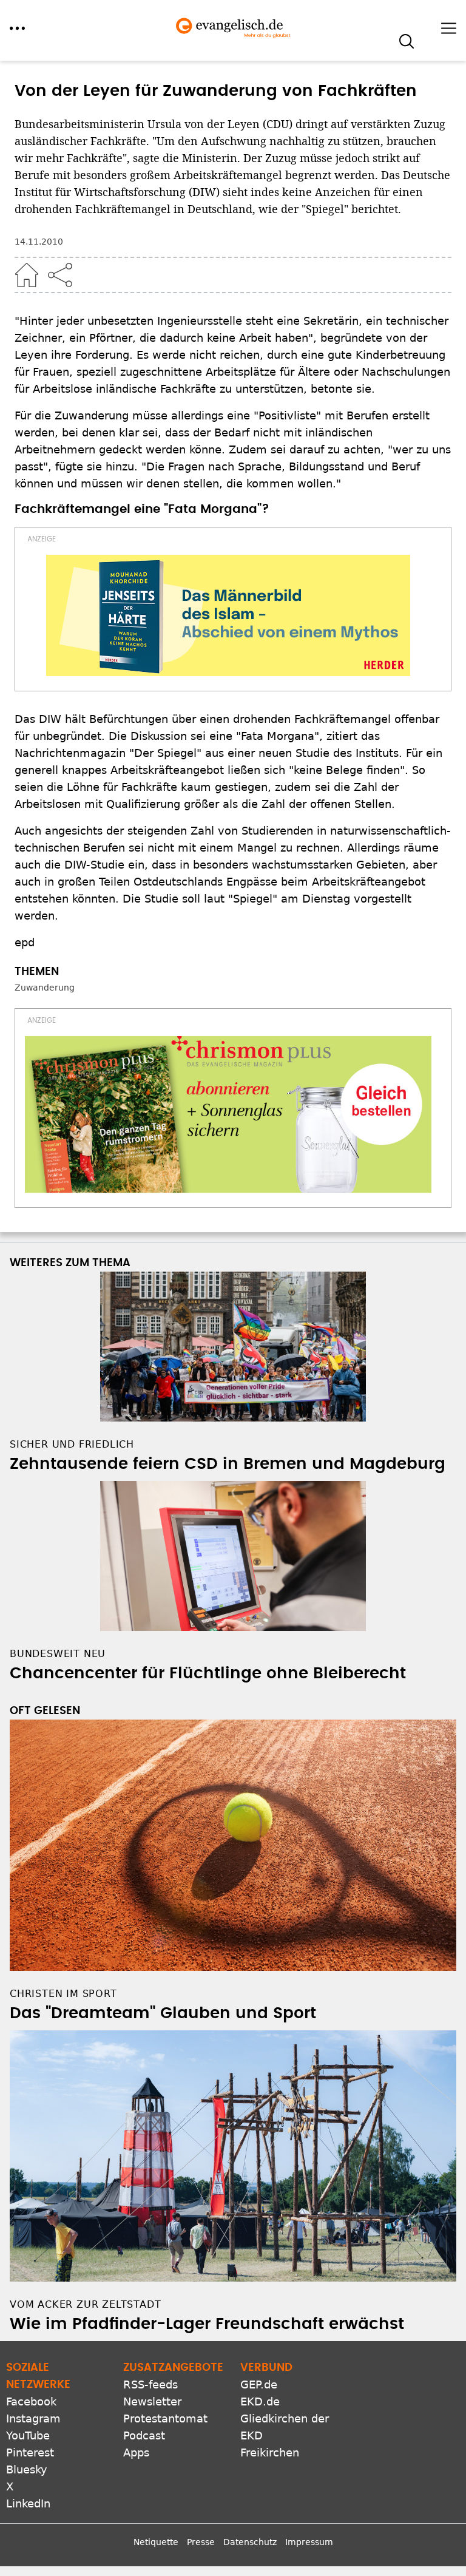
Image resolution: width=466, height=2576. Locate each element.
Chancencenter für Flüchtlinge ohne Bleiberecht (208, 1673)
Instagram (33, 2418)
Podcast (144, 2435)
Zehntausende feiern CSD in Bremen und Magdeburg (228, 1464)
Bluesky (27, 2469)
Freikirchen (270, 2452)
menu (17, 28)
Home (27, 275)
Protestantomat (165, 2418)
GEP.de (259, 2384)
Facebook (31, 2401)
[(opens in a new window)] (228, 615)
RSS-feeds (150, 2384)
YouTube (28, 2435)
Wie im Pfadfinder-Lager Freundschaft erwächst (207, 2324)
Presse (201, 2542)
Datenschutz (250, 2542)
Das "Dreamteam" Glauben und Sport (163, 2013)
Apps (136, 2452)
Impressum (309, 2542)
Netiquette (156, 2542)
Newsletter (152, 2401)
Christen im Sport (63, 1994)
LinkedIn (28, 2503)
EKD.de (260, 2401)
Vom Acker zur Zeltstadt (85, 2304)
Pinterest (30, 2452)
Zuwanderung (45, 988)
